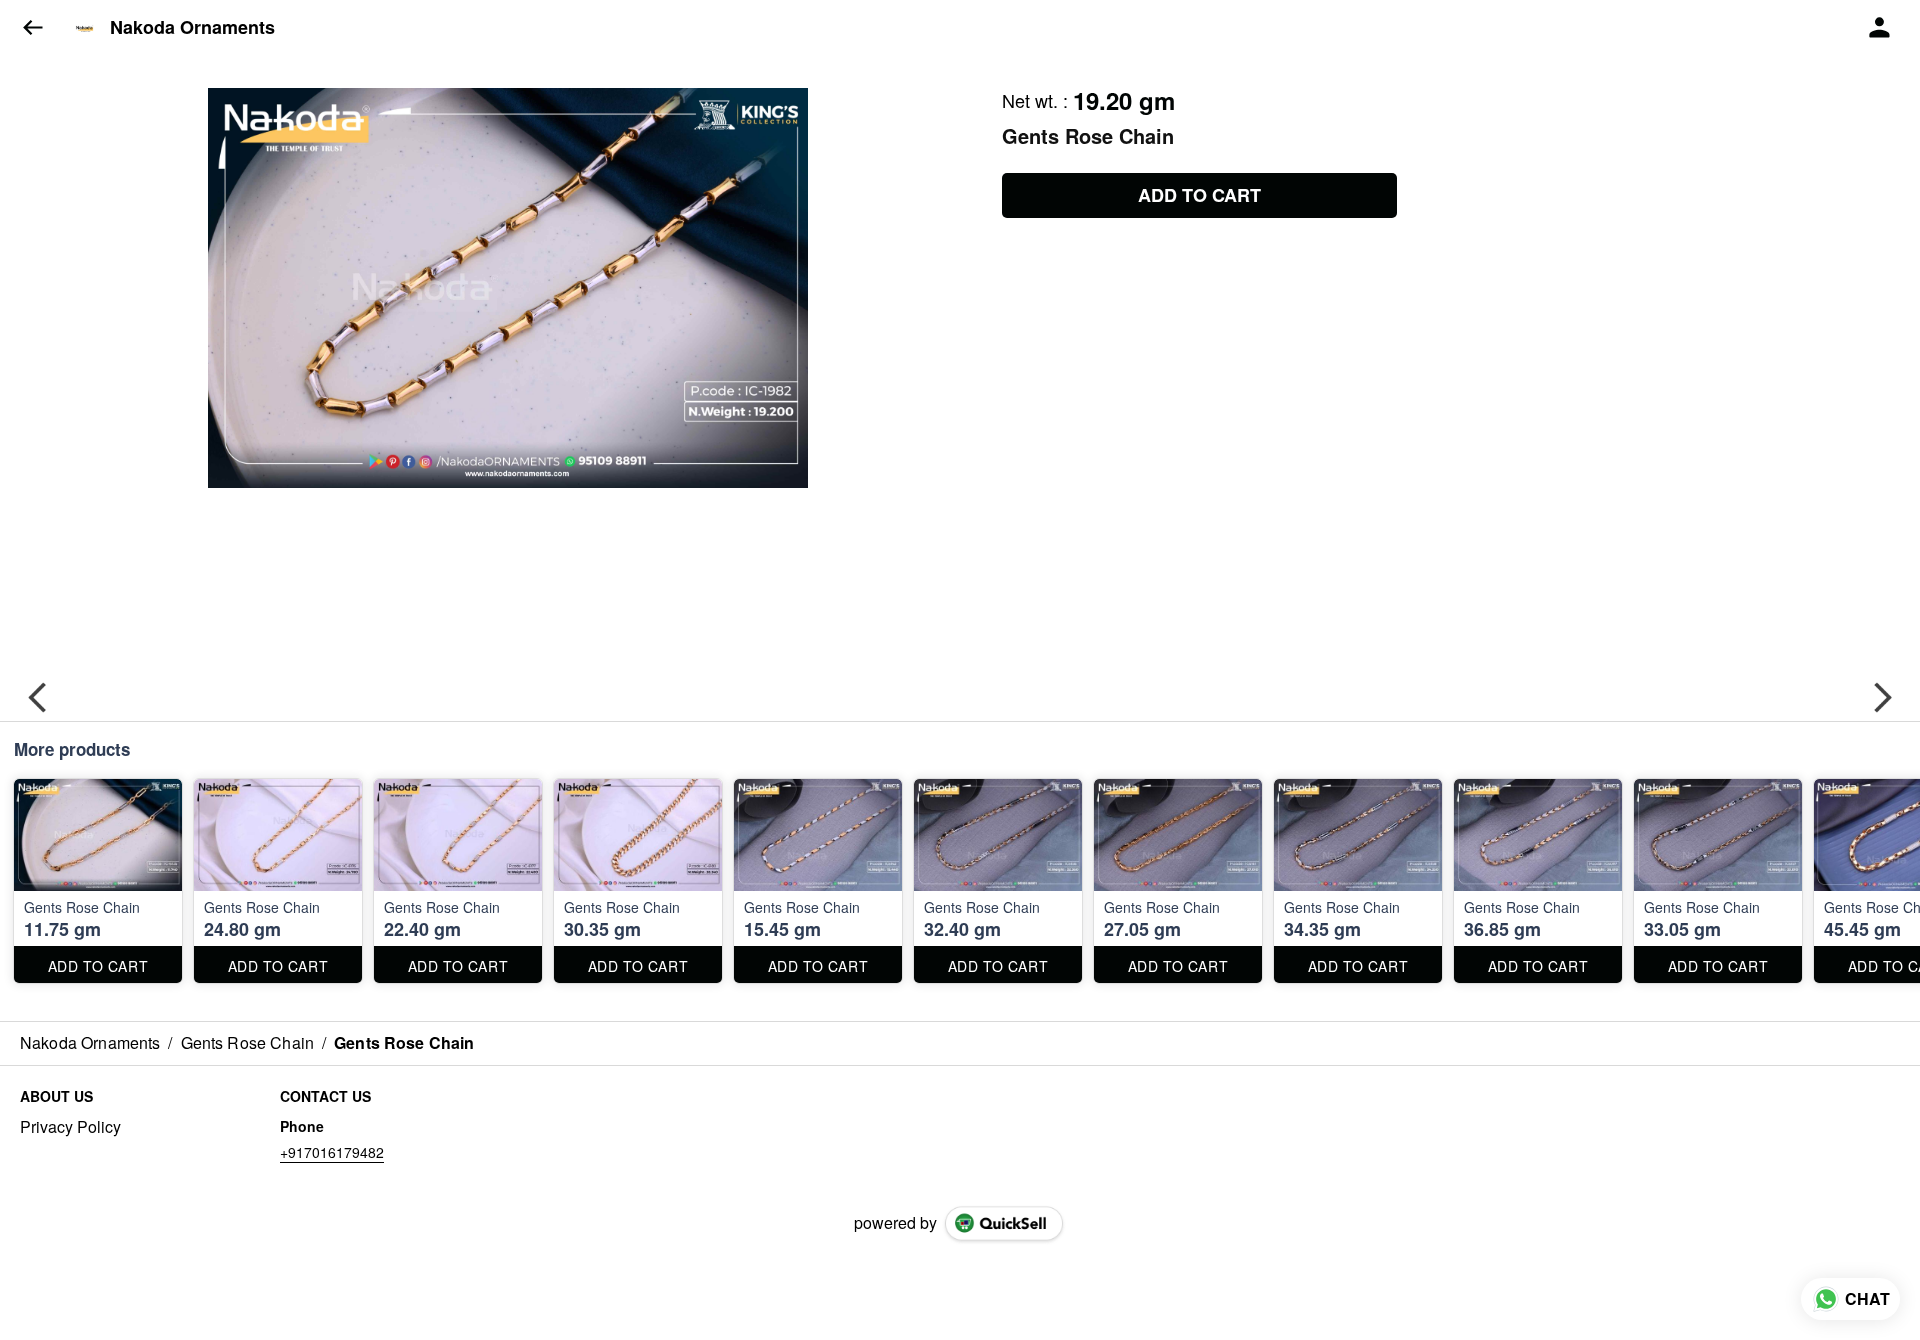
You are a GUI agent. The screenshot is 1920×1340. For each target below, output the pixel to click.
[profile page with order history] (1880, 28)
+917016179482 (332, 1152)
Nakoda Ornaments (192, 28)
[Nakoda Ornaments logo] (85, 28)
